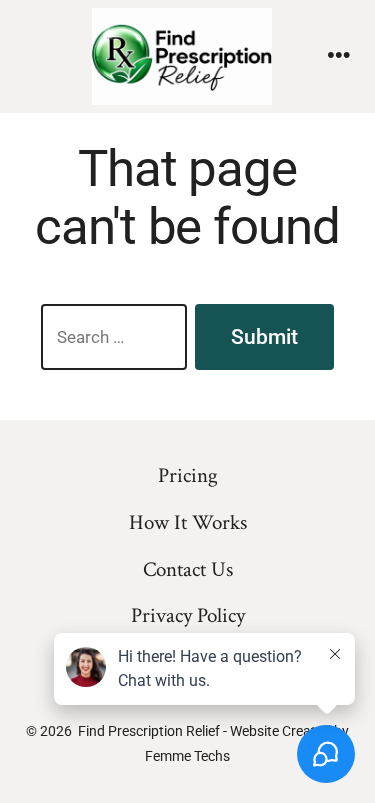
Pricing (188, 475)
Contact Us (188, 569)
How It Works (188, 522)
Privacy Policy (188, 615)
